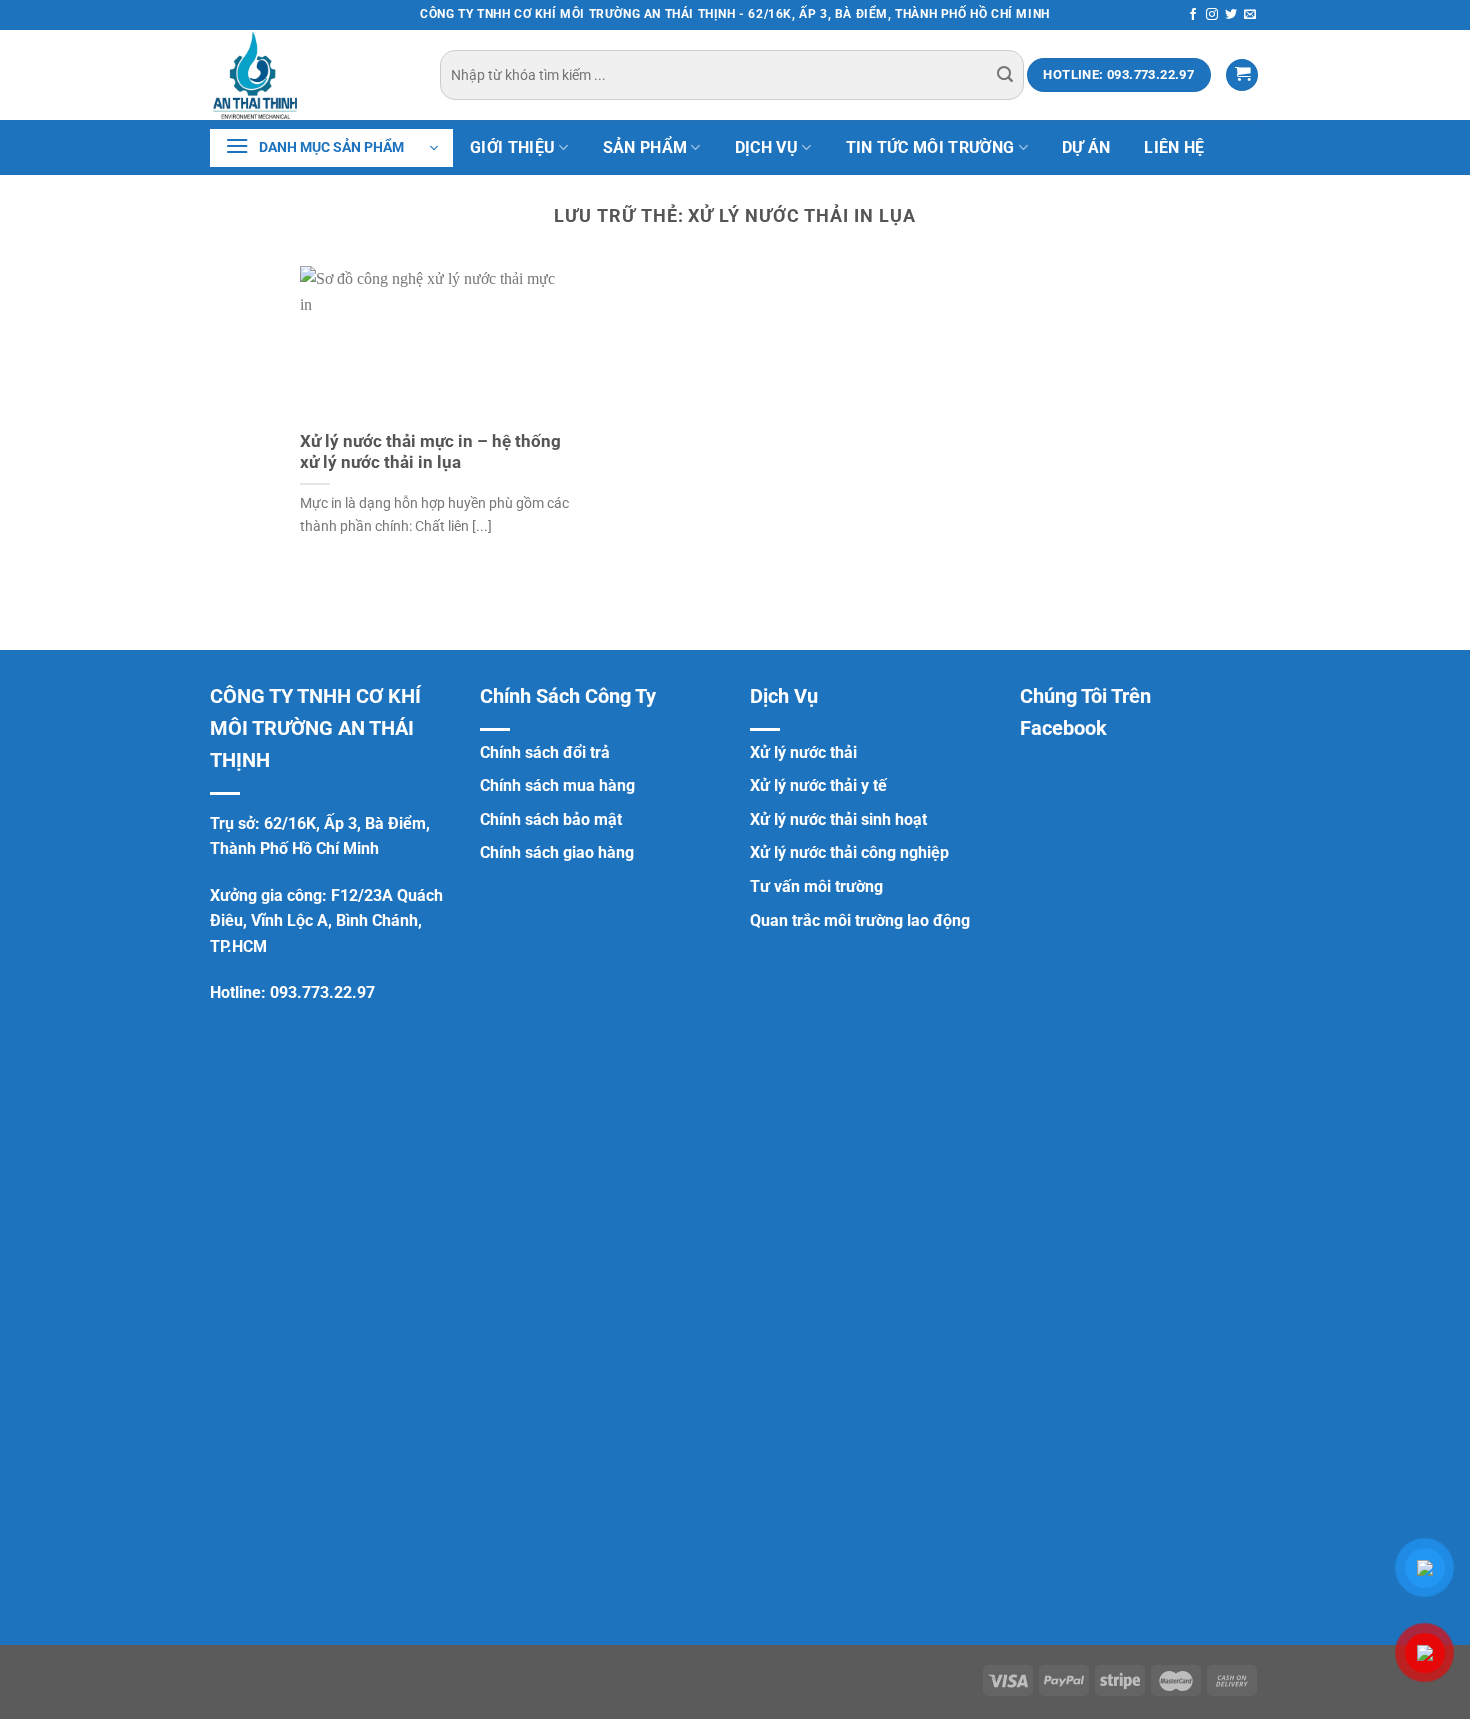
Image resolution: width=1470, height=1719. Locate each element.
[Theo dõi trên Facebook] (1193, 15)
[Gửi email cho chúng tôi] (1250, 15)
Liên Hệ (1174, 147)
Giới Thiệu (512, 147)
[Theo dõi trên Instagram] (1212, 15)
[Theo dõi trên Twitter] (1231, 15)
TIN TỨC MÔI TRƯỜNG (930, 147)
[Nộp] (1005, 75)
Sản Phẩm (645, 147)
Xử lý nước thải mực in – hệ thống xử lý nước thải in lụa (430, 452)
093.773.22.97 (322, 992)
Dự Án (1086, 147)
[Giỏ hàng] (1242, 75)
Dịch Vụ (766, 147)
